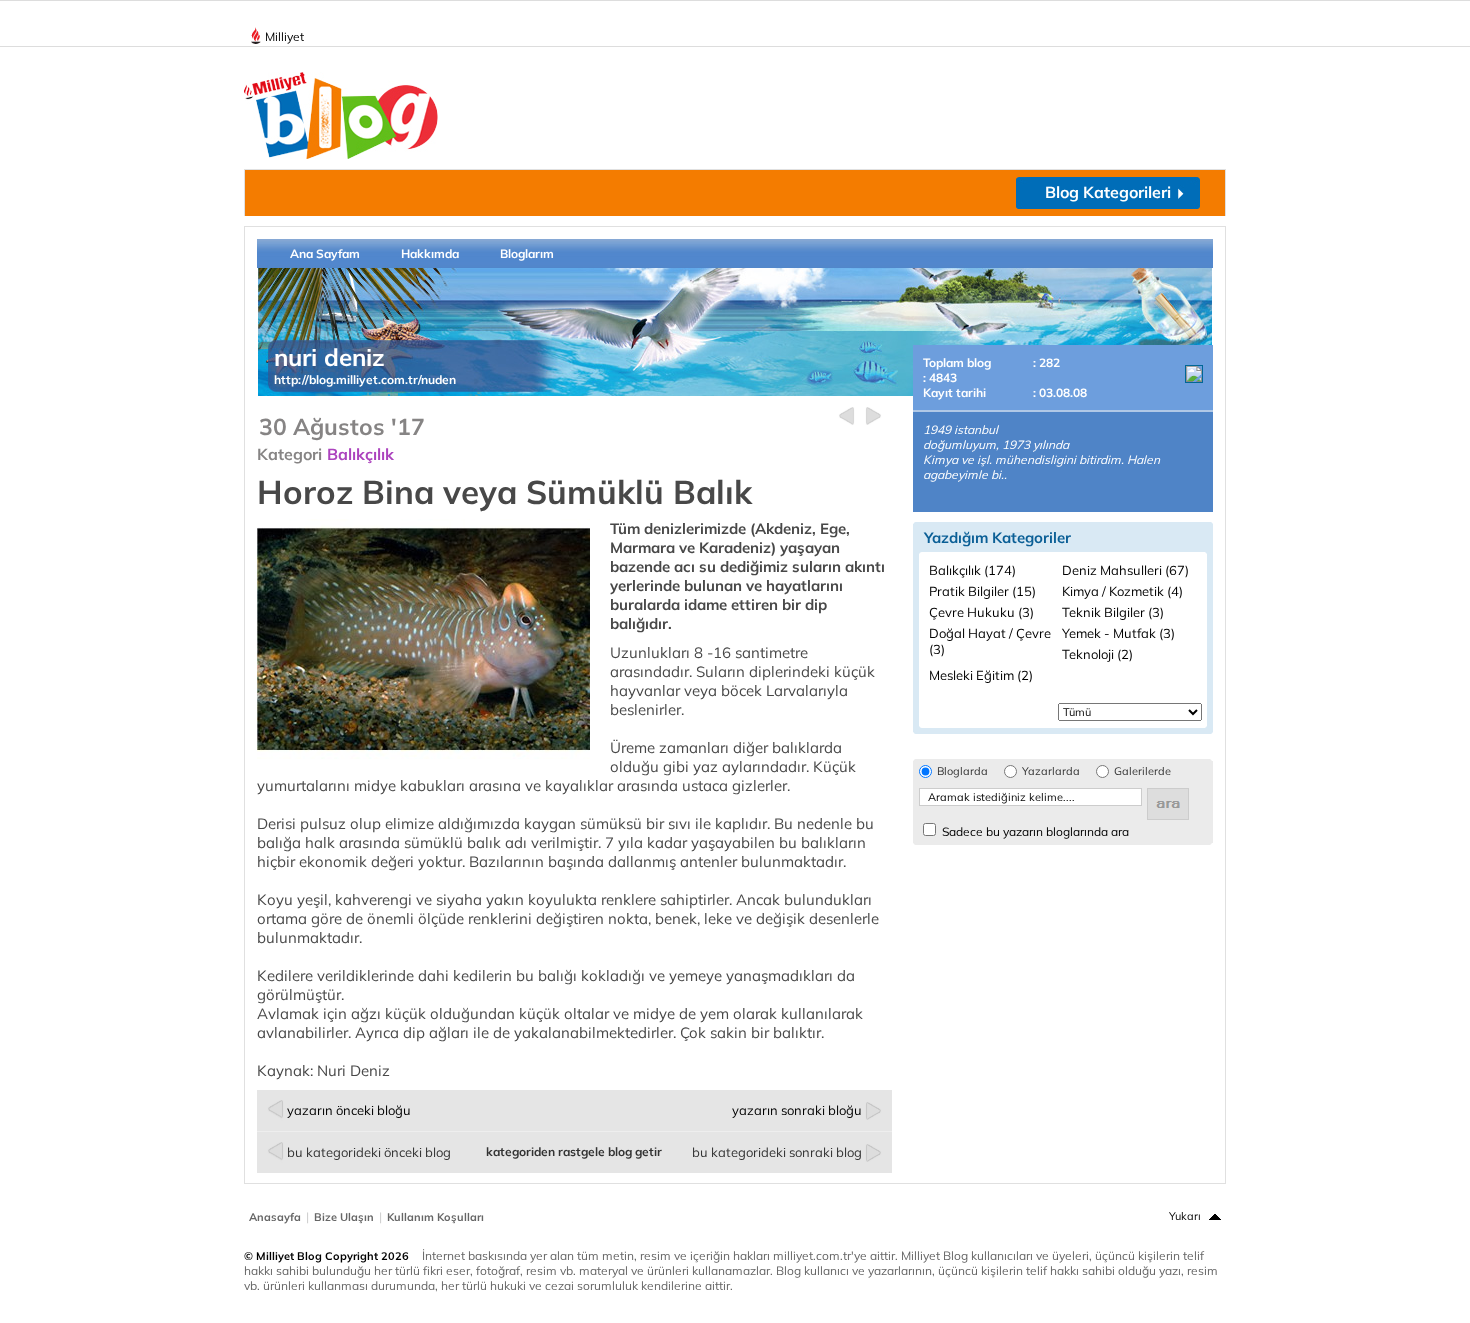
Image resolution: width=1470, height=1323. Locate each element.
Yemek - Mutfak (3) (1118, 633)
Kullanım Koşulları (435, 1217)
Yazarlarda (1051, 771)
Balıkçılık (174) (972, 570)
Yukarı (1185, 1216)
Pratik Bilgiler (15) (982, 591)
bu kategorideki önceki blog (369, 1152)
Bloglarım (527, 253)
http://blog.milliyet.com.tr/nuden (365, 379)
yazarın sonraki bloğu (797, 1110)
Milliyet (284, 36)
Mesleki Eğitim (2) (981, 675)
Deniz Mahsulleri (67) (1125, 570)
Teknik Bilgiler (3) (1113, 612)
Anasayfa (275, 1217)
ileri (873, 416)
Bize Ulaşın (344, 1217)
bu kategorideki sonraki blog (777, 1152)
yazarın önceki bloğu (349, 1110)
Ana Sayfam (325, 253)
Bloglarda (962, 771)
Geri (846, 416)
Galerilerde (1142, 771)
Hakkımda (430, 253)
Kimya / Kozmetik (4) (1122, 591)
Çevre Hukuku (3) (981, 612)
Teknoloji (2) (1097, 654)
